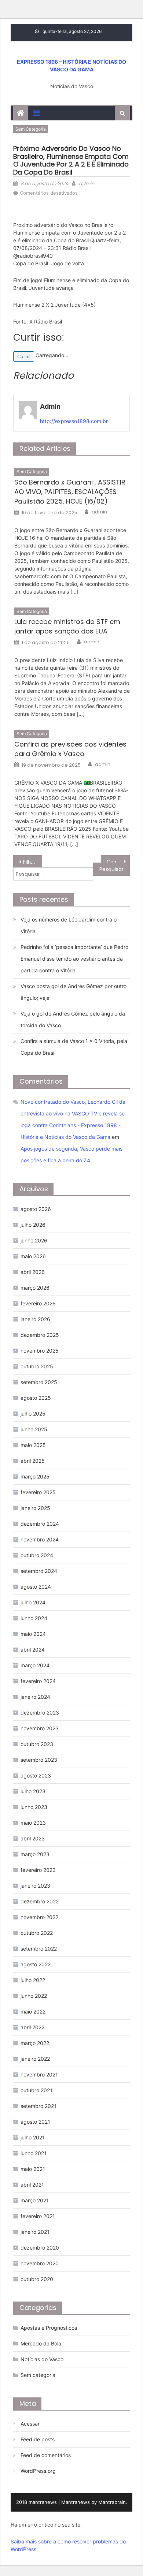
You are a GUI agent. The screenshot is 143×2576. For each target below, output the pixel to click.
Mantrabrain (112, 2502)
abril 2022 (32, 2027)
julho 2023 (33, 1791)
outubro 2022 (37, 1933)
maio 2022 (33, 2012)
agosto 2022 (36, 1964)
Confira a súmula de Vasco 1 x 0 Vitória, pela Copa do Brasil (74, 1047)
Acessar (30, 2424)
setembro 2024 (39, 1571)
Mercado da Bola (41, 2343)
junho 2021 (34, 2153)
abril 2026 (33, 1272)
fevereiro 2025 (38, 1492)
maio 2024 (33, 1634)
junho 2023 (34, 1807)
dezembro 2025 (40, 1335)
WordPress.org (38, 2471)
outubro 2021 (36, 2090)
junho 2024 (34, 1618)
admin (87, 184)
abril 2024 (33, 1650)
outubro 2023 (37, 1744)
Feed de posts (38, 2439)
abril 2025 (33, 1461)
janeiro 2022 (35, 2059)
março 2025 (35, 1476)
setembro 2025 (39, 1382)
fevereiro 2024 (38, 1681)
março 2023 (35, 1854)
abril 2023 (33, 1838)
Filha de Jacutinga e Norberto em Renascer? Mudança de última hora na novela (33, 862)
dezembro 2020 (40, 2248)
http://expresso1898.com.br (74, 421)
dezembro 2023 (40, 1713)
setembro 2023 (39, 1760)
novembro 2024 (40, 1539)
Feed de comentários (46, 2455)
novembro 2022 (39, 1917)
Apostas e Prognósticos (49, 2328)
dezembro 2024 (40, 1524)
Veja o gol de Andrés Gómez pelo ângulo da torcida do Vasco (73, 1019)
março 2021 (35, 2200)
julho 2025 (33, 1414)
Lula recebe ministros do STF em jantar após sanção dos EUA (67, 626)
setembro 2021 (38, 2106)
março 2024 (35, 1665)
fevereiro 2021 (38, 2216)
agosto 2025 (36, 1398)
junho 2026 (34, 1240)
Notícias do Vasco (42, 2359)
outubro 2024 (37, 1555)
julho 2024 (33, 1602)
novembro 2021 (39, 2074)
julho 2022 (33, 1980)
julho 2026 (33, 1225)
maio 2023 (33, 1823)
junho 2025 (34, 1429)
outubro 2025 (37, 1366)
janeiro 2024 (35, 1697)
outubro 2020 (37, 2279)
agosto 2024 (36, 1587)
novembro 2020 (40, 2263)
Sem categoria (31, 129)
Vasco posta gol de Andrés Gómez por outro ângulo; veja (74, 992)
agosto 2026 (36, 1209)
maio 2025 (33, 1445)
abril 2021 (32, 2185)
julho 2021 (33, 2137)
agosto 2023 (36, 1775)
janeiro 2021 (35, 2232)
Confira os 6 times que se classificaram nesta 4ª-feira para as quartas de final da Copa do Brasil (118, 862)
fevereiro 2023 (38, 1870)
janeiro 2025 (35, 1508)
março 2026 (35, 1288)
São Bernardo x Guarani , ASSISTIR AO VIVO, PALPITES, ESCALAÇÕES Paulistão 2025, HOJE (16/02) (70, 492)
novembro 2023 (40, 1728)
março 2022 (35, 2043)
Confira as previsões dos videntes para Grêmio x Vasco (70, 749)
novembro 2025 (40, 1351)
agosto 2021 (35, 2122)
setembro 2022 (39, 1949)
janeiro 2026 (35, 1319)
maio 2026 (33, 1256)
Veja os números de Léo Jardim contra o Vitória (69, 925)
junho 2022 (34, 1996)
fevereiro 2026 (38, 1303)
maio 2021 (33, 2169)
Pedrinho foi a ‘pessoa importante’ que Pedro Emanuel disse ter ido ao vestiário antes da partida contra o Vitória (74, 959)
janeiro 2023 (35, 1886)
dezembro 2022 (40, 1901)
